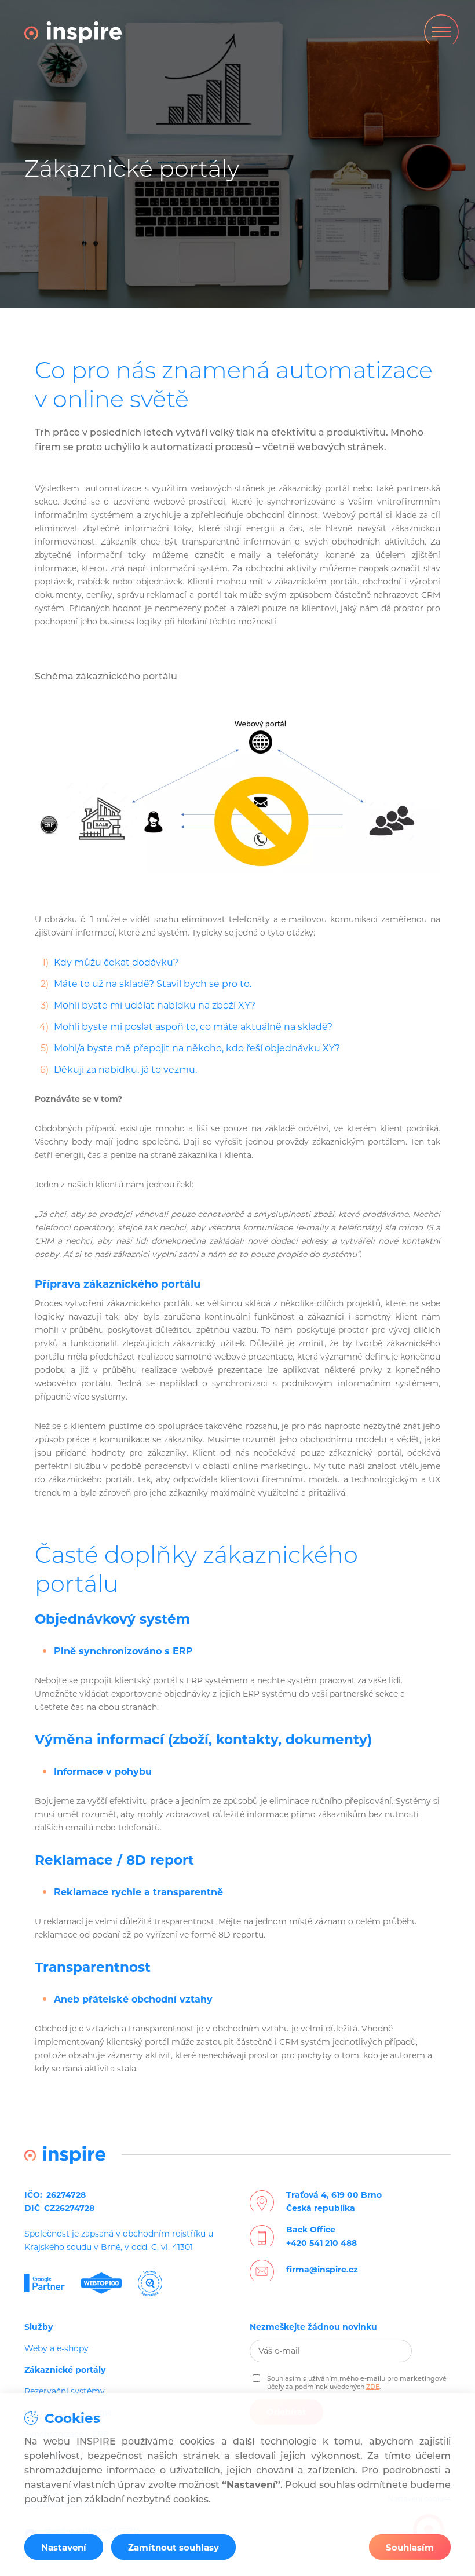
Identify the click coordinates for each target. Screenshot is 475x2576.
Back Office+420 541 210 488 (321, 2236)
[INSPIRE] (73, 32)
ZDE (373, 2387)
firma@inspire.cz (322, 2270)
